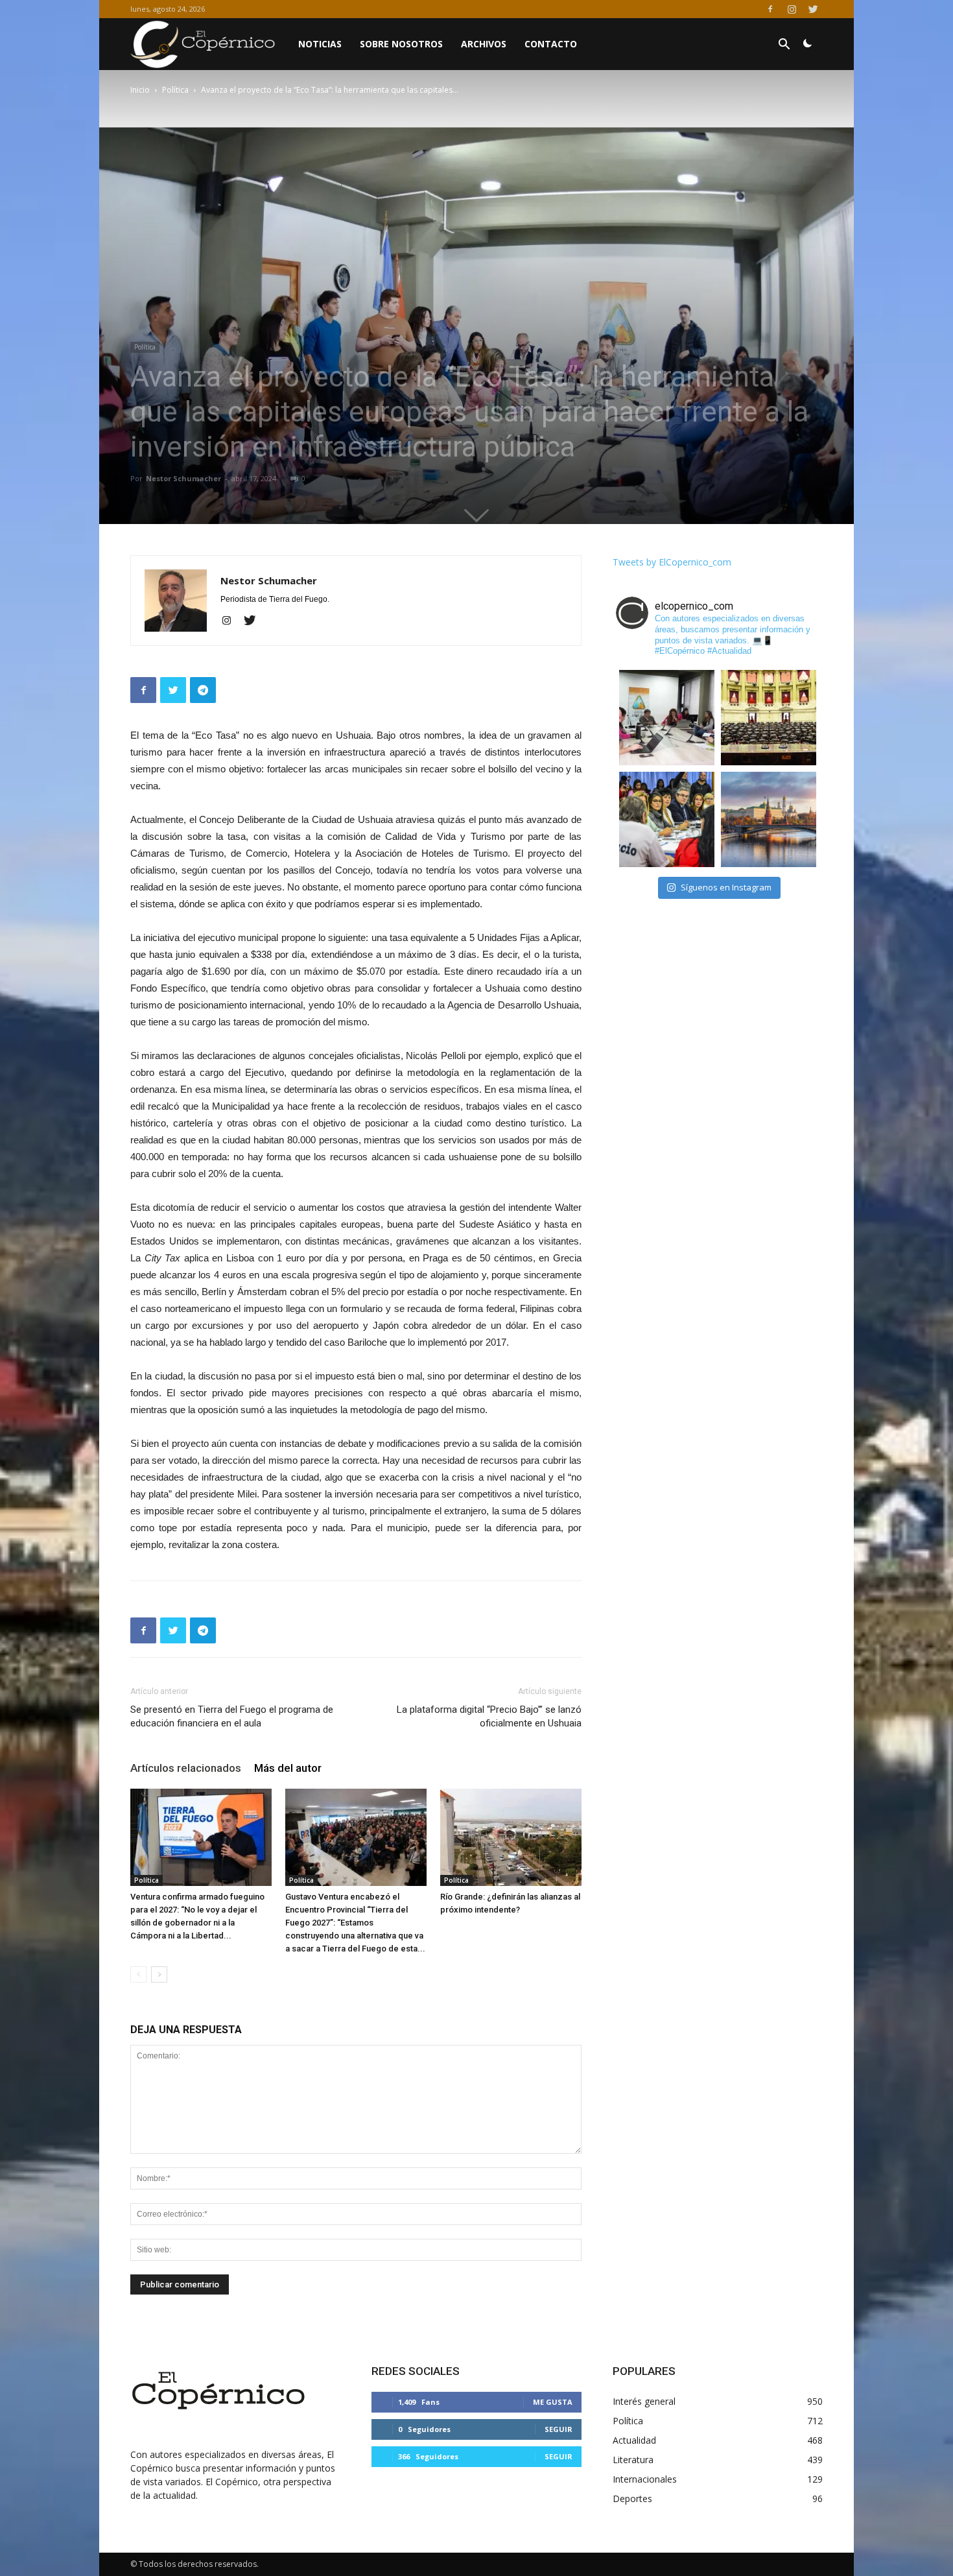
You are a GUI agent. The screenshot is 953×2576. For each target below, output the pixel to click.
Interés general (644, 2401)
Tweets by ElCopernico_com (672, 562)
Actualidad (634, 2440)
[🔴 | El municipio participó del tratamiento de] (667, 819)
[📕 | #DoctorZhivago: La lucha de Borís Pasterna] (769, 819)
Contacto (551, 44)
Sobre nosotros (401, 44)
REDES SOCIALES (416, 2371)
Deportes (632, 2498)
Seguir (559, 2429)
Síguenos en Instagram (726, 887)
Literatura (633, 2460)
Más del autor (288, 1768)
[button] (784, 46)
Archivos (484, 44)
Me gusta (553, 2402)
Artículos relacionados (186, 1768)
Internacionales (645, 2479)
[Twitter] (813, 9)
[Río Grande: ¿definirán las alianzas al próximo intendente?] (511, 1837)
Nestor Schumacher (183, 478)
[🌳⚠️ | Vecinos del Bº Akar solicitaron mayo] (667, 718)
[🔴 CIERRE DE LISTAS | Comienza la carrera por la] (769, 718)
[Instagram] (792, 9)
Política (175, 90)
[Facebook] (770, 9)
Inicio (140, 90)
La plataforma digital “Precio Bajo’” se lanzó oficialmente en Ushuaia (489, 1716)
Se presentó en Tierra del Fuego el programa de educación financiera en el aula (232, 1716)
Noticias (320, 44)
